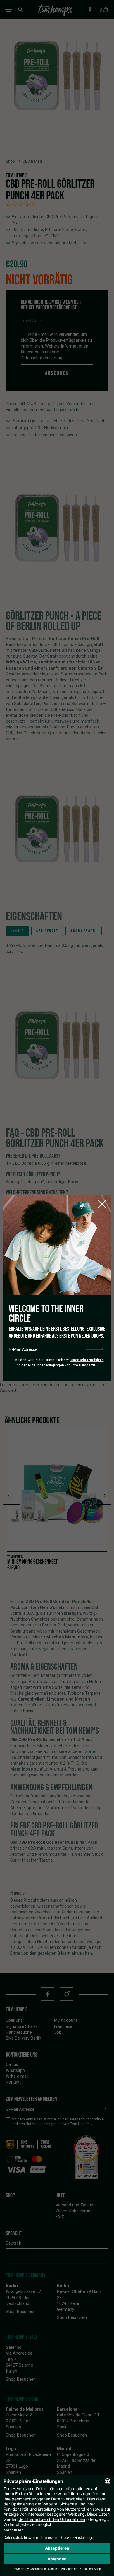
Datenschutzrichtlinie (87, 1360)
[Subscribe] (95, 1350)
